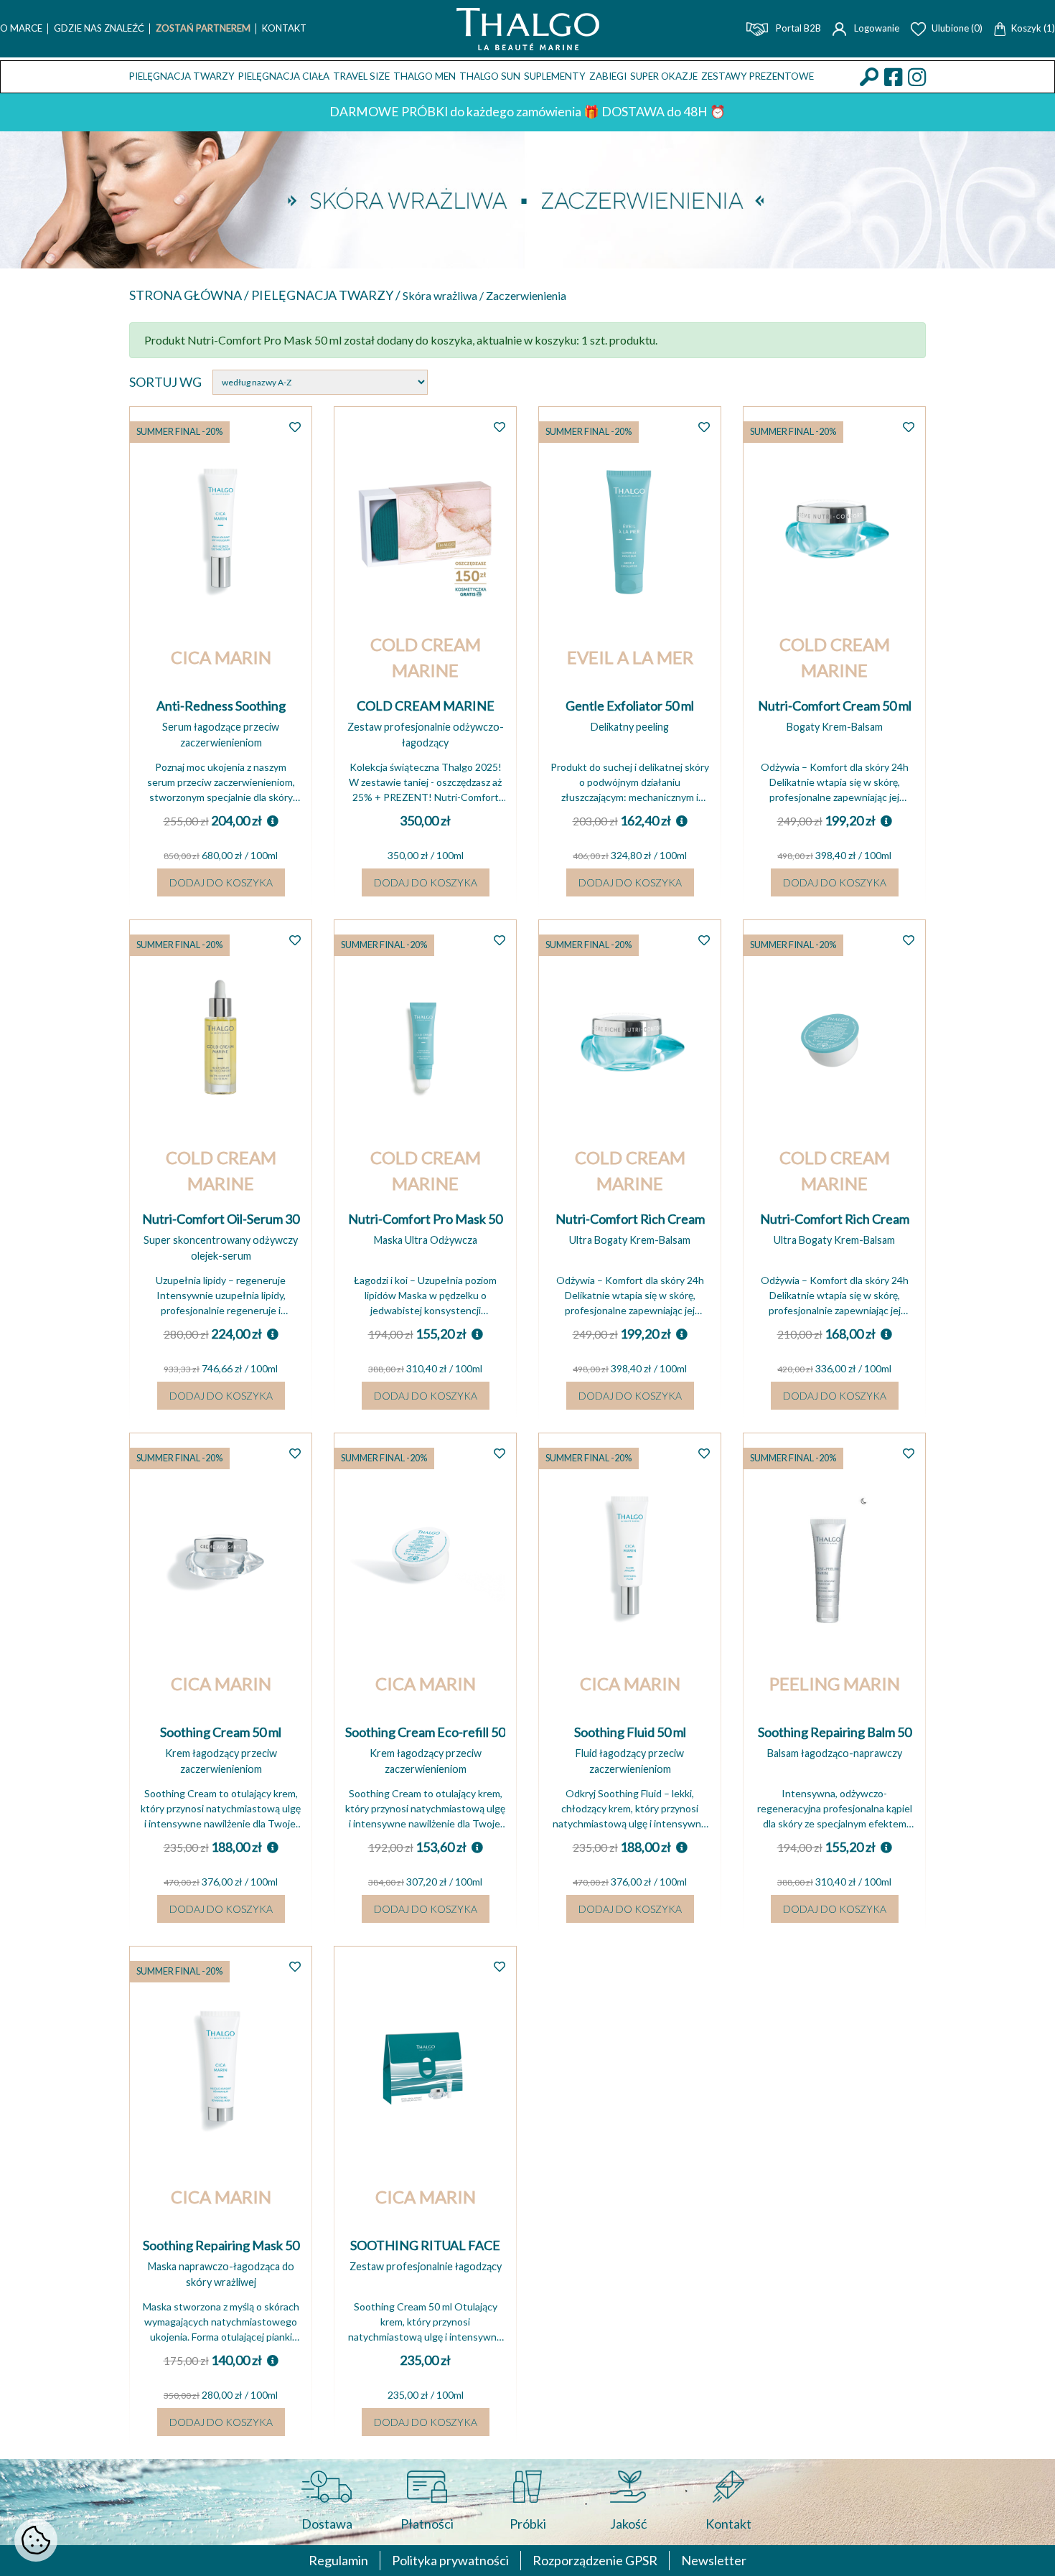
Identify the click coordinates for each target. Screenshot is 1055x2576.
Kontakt (284, 28)
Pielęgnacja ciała (284, 76)
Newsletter (714, 2560)
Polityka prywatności (450, 2560)
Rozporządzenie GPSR (595, 2560)
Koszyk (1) (1033, 28)
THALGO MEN (425, 76)
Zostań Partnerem (203, 28)
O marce (21, 28)
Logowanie (876, 28)
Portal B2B (797, 28)
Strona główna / (190, 295)
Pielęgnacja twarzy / (327, 295)
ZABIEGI (608, 76)
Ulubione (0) (957, 28)
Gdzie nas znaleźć (99, 28)
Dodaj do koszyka (221, 882)
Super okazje (664, 76)
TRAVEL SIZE (361, 76)
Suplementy (555, 76)
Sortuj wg (165, 382)
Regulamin (338, 2560)
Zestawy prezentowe (758, 76)
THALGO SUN (490, 76)
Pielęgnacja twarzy (182, 76)
